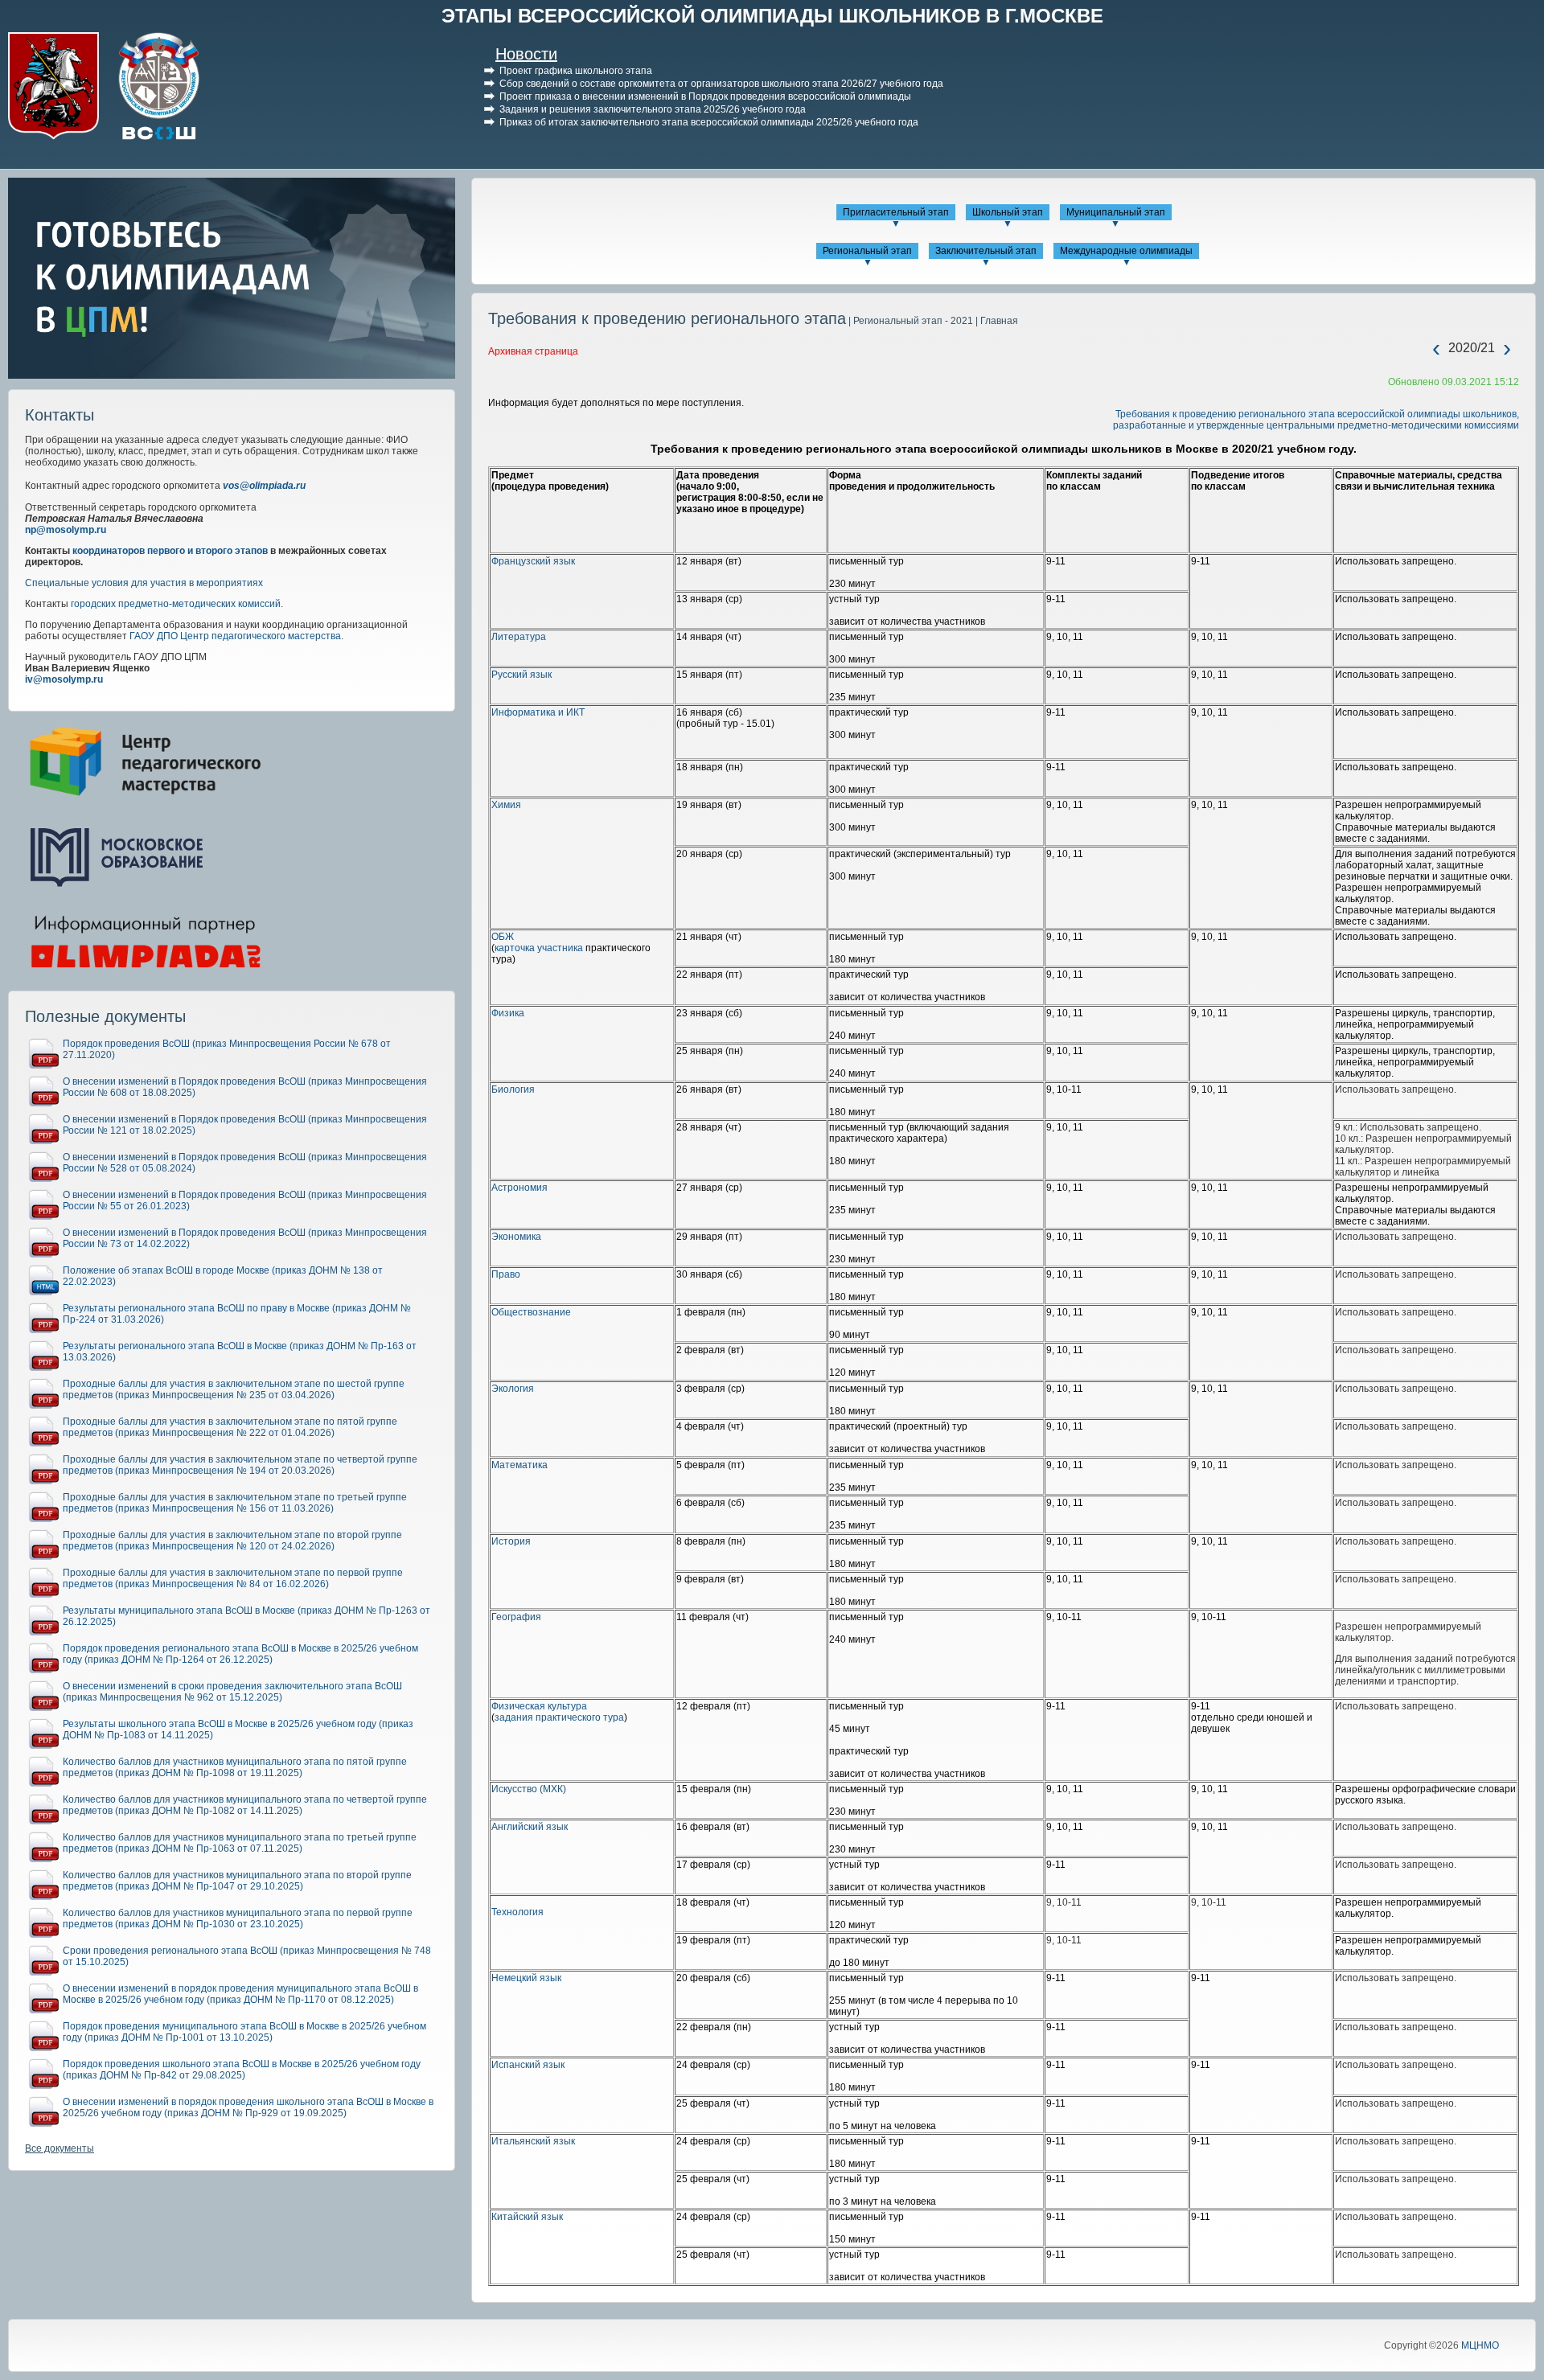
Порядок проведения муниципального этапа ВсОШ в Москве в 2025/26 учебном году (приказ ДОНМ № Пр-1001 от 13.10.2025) (244, 2032)
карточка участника (539, 948)
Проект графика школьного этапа (576, 71)
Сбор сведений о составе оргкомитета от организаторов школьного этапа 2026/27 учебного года (721, 84)
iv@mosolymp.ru (64, 679)
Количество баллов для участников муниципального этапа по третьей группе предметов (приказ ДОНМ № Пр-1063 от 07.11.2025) (240, 1843)
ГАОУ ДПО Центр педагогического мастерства (235, 636)
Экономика (516, 1237)
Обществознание (531, 1312)
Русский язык (522, 675)
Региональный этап (867, 251)
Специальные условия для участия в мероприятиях (144, 583)
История (511, 1541)
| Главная (996, 321)
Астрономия (519, 1188)
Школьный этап (1008, 212)
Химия (506, 805)
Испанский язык (528, 2065)
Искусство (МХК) (529, 1789)
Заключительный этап (986, 251)
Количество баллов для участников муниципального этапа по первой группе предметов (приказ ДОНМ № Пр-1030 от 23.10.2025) (238, 1918)
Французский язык (533, 561)
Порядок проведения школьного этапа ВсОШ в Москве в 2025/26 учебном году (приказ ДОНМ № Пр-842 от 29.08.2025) (242, 2070)
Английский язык (530, 1827)
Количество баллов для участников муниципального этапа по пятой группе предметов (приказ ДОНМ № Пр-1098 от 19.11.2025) (235, 1767)
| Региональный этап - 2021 (910, 321)
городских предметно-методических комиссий (176, 604)
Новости (526, 54)
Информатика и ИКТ (538, 712)
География (516, 1617)
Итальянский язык (533, 2141)
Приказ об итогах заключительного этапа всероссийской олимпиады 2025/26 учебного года (709, 122)
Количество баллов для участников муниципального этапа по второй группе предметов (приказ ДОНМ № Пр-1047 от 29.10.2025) (237, 1881)
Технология (517, 1912)
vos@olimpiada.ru (264, 486)
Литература (519, 637)
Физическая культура (539, 1706)
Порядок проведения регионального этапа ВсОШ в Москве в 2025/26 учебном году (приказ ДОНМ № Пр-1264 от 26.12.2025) (240, 1654)
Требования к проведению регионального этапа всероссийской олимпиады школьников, (1317, 414)
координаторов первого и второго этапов (170, 551)
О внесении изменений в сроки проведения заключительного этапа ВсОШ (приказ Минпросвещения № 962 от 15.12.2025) (232, 1692)
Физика (508, 1013)
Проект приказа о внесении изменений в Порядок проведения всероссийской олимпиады (705, 96)
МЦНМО (1480, 2345)
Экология (513, 1389)
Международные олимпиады (1126, 251)
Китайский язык (527, 2217)
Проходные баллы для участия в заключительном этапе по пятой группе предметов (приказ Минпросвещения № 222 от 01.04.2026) (230, 1427)
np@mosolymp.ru (66, 530)
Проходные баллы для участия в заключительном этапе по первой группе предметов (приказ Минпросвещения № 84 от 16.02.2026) (233, 1578)
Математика (519, 1465)
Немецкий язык (526, 1978)
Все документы (60, 2148)
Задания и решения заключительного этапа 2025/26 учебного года (653, 109)
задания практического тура (559, 1717)
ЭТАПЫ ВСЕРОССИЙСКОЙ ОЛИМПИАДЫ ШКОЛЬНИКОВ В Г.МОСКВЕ (772, 16)
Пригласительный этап (896, 212)
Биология (513, 1089)
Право (506, 1274)
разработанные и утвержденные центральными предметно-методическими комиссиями (1316, 425)
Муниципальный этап (1116, 212)
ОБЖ (503, 937)
